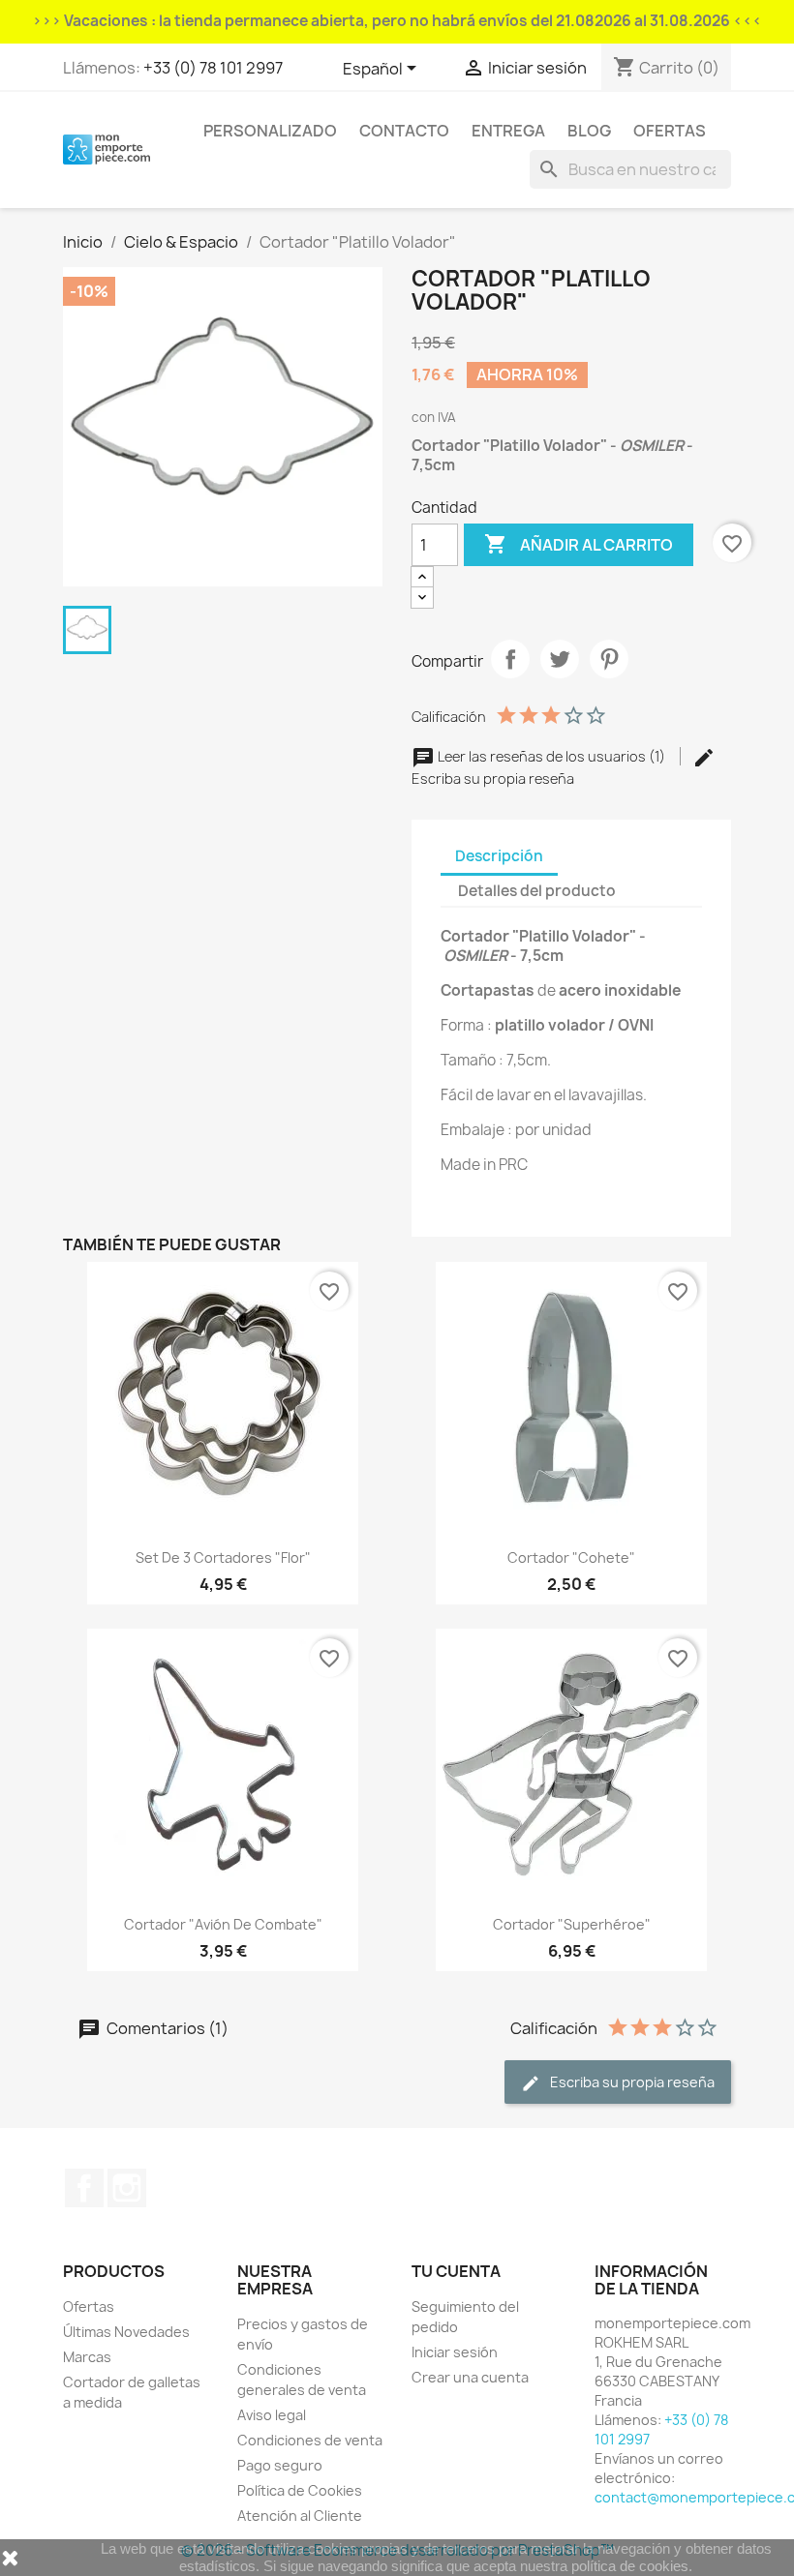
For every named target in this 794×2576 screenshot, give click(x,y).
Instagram (127, 2188)
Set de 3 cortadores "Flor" (223, 1558)
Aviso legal (272, 2415)
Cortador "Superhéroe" (572, 1924)
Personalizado (270, 131)
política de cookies (630, 2566)
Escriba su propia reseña (631, 2082)
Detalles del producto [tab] (537, 891)
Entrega (508, 131)
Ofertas (670, 131)
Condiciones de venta (310, 2440)
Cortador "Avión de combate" (223, 1924)
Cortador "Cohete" (571, 1558)
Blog (589, 131)
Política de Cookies (300, 2490)
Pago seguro (280, 2465)
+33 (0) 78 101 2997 (213, 68)
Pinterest (609, 659)
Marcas (87, 2357)
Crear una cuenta (470, 2377)
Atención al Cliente (300, 2516)
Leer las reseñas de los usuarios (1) (551, 756)
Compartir (510, 659)
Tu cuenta (456, 2271)
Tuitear (560, 659)
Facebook (84, 2188)
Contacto (404, 131)
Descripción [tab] (499, 856)
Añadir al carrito (579, 544)
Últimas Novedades (126, 2332)
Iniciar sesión (455, 2352)
